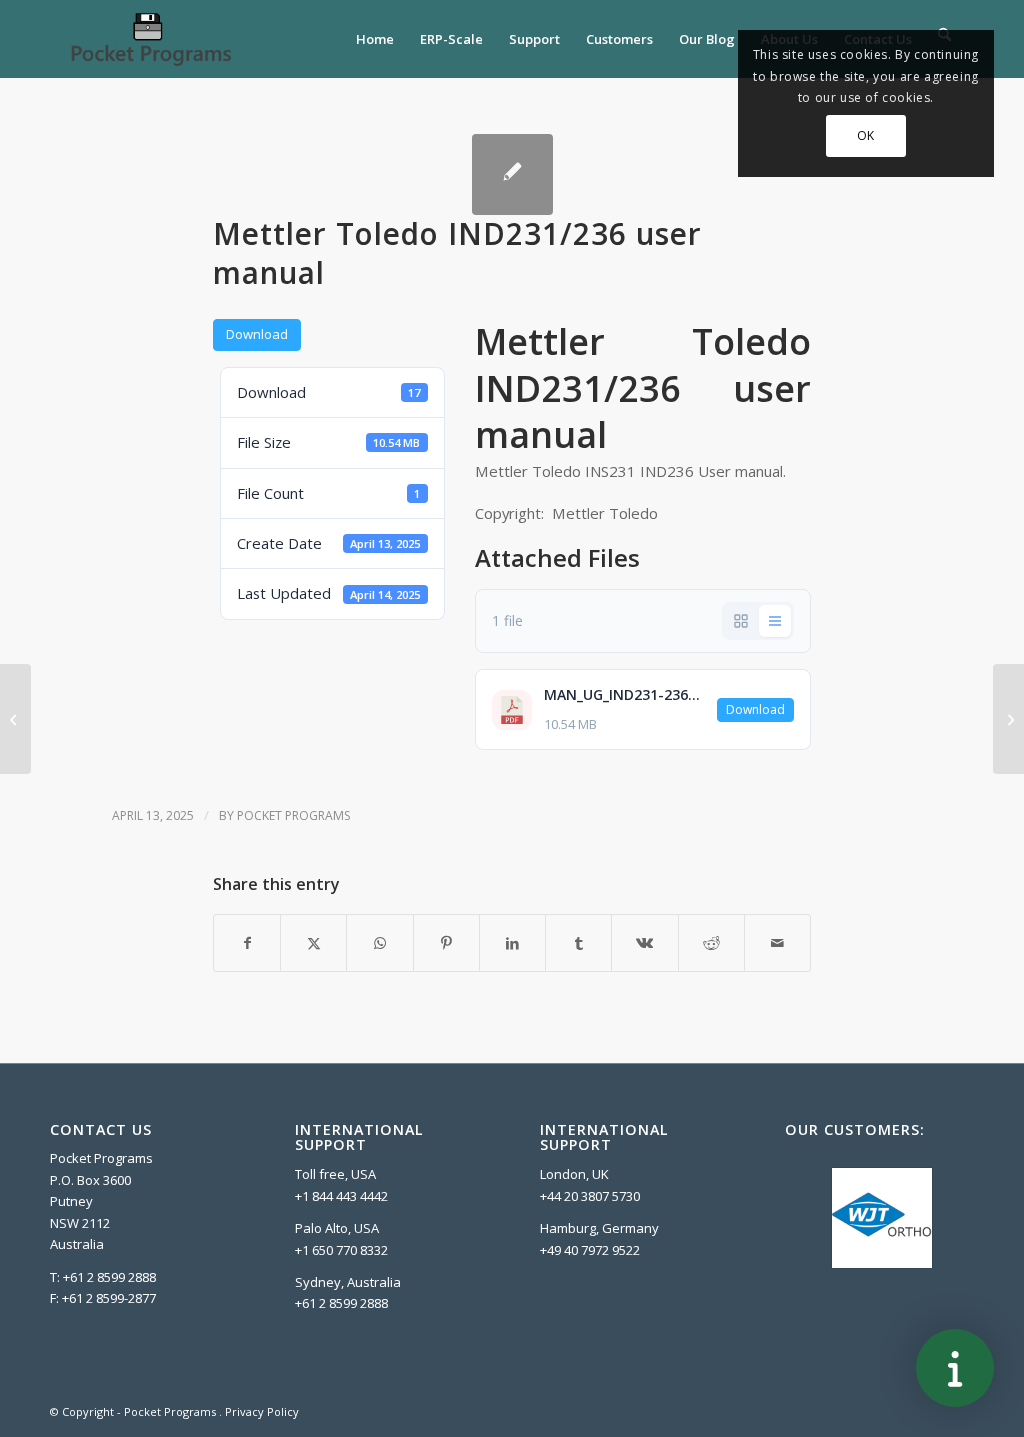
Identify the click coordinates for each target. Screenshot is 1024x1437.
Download (257, 334)
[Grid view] (741, 621)
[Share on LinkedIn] (512, 943)
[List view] (775, 621)
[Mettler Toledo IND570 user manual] (15, 719)
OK (866, 135)
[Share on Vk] (644, 943)
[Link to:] (1008, 719)
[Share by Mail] (777, 943)
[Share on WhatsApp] (379, 943)
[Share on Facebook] (247, 943)
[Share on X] (313, 943)
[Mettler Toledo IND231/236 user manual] (512, 174)
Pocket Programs (293, 815)
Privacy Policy (262, 1411)
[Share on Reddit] (711, 943)
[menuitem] (375, 39)
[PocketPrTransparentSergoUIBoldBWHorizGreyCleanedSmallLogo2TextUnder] (150, 39)
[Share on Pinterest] (446, 943)
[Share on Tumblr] (578, 943)
